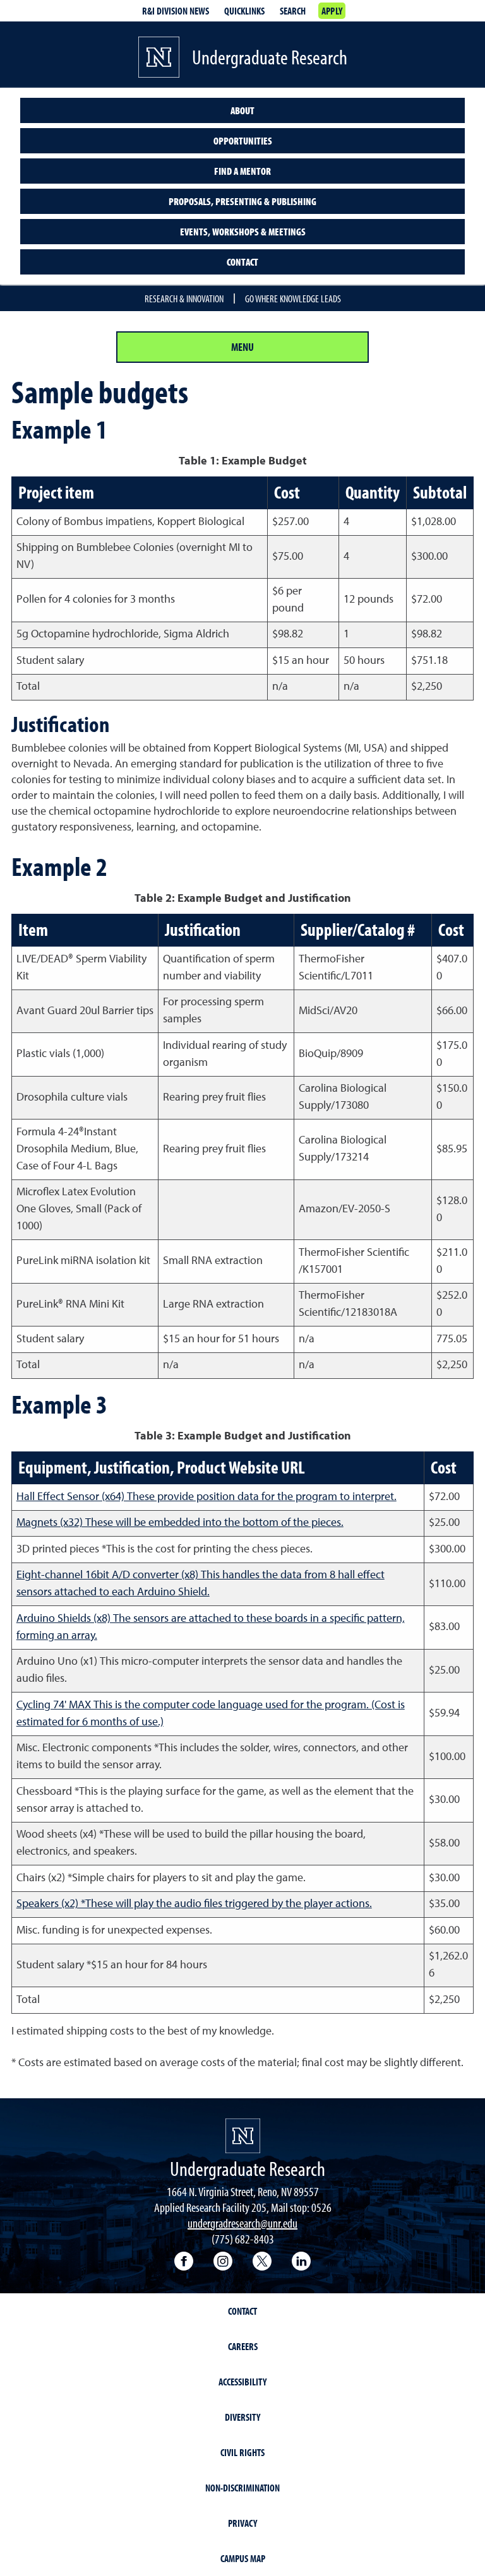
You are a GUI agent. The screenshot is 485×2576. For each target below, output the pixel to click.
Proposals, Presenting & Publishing (242, 201)
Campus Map (243, 2558)
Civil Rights (242, 2452)
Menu (242, 347)
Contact (242, 262)
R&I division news (176, 11)
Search (293, 11)
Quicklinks (244, 11)
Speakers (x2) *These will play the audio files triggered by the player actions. (194, 1904)
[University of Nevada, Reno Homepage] (243, 2136)
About (242, 110)
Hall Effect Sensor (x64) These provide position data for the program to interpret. (207, 1497)
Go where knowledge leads (293, 298)
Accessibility (242, 2382)
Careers (243, 2346)
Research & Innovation (184, 298)
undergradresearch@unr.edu (242, 2223)
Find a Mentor (242, 171)
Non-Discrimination (242, 2488)
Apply (332, 11)
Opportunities (243, 141)
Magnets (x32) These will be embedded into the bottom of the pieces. (180, 1523)
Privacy (242, 2523)
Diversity (242, 2417)
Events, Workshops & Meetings (243, 232)
